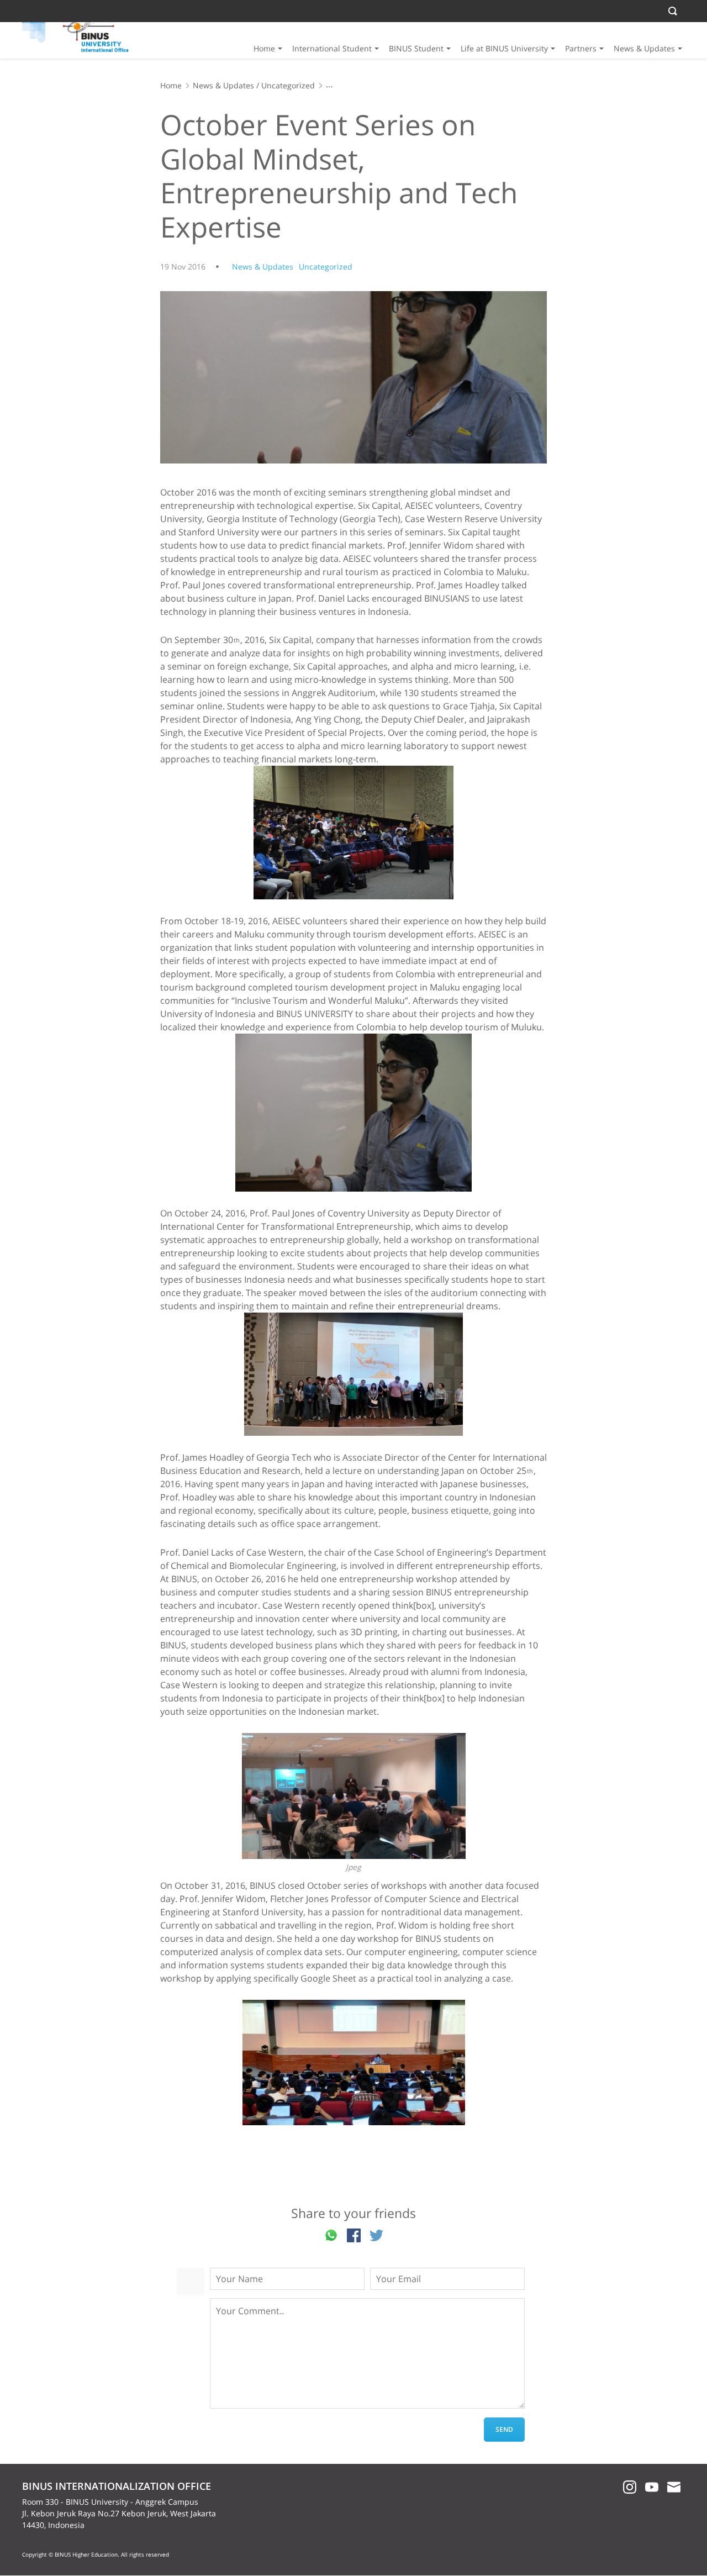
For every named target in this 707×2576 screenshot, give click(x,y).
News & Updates (644, 48)
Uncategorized (288, 85)
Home (264, 48)
